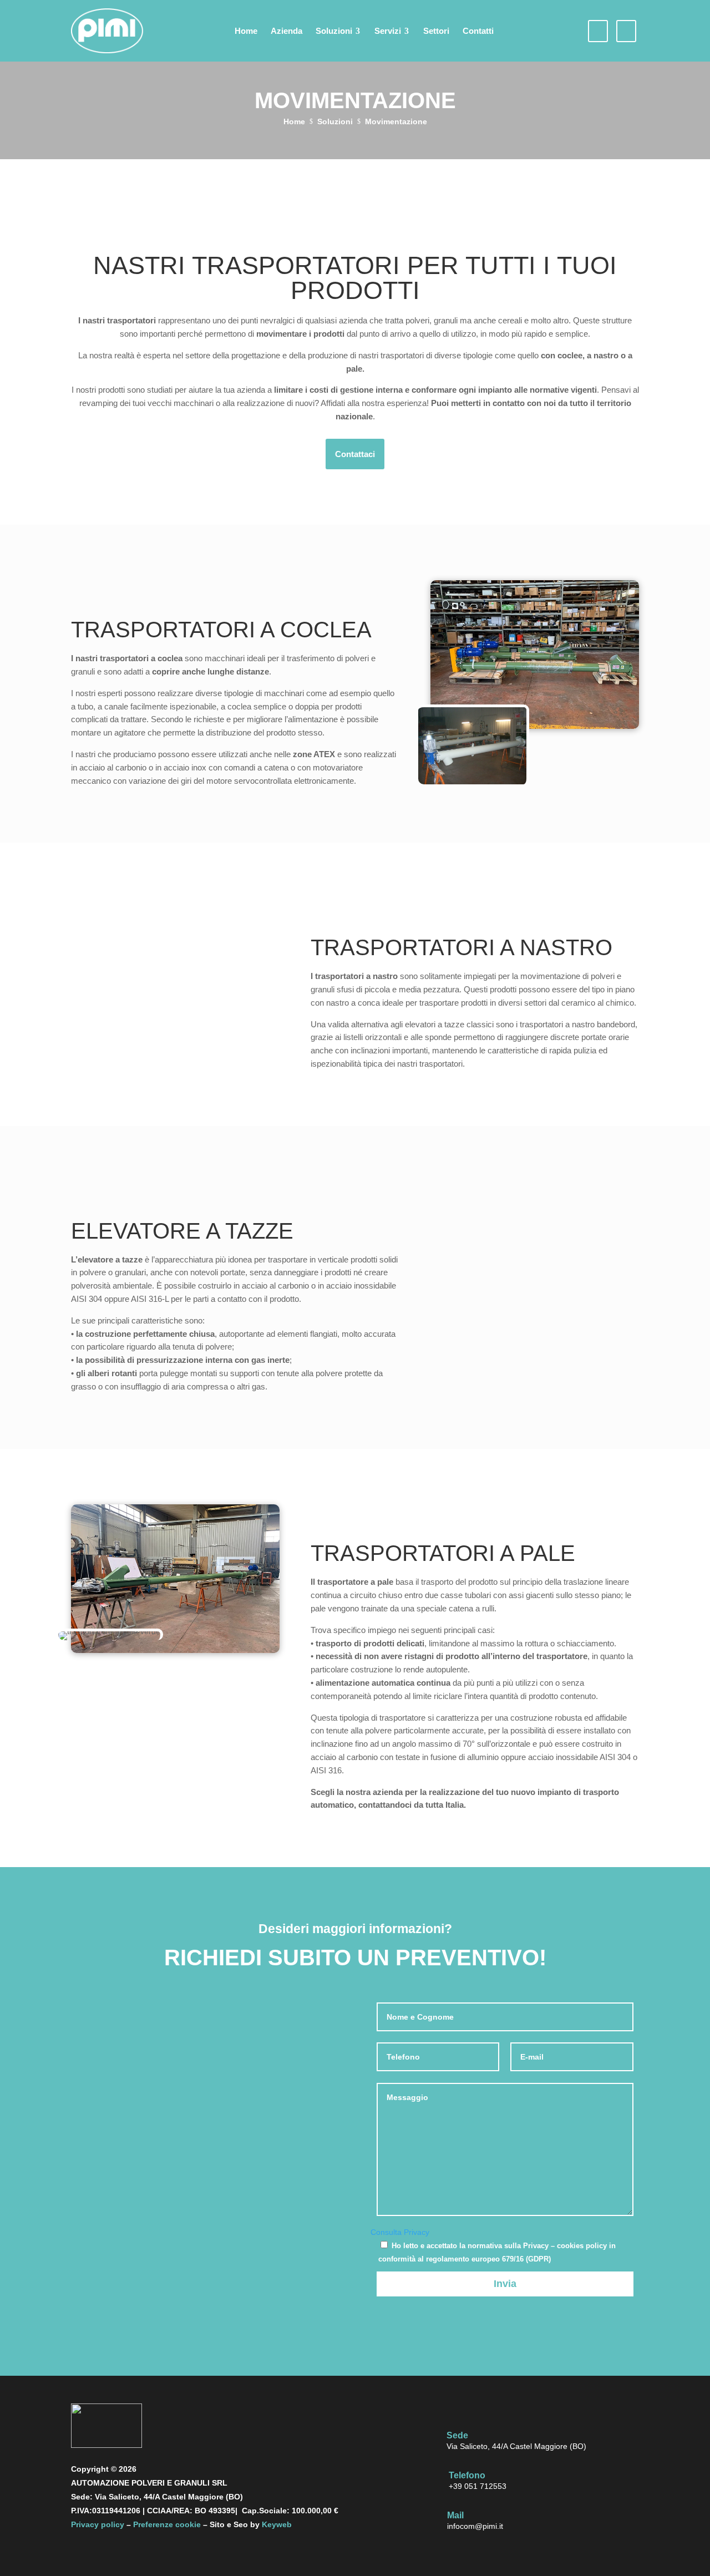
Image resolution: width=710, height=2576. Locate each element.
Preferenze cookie (167, 2524)
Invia (505, 2284)
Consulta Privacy (400, 2232)
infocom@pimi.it (475, 2526)
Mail (455, 2515)
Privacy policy (98, 2524)
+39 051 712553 (478, 2486)
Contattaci (355, 454)
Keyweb (277, 2524)
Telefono (467, 2475)
